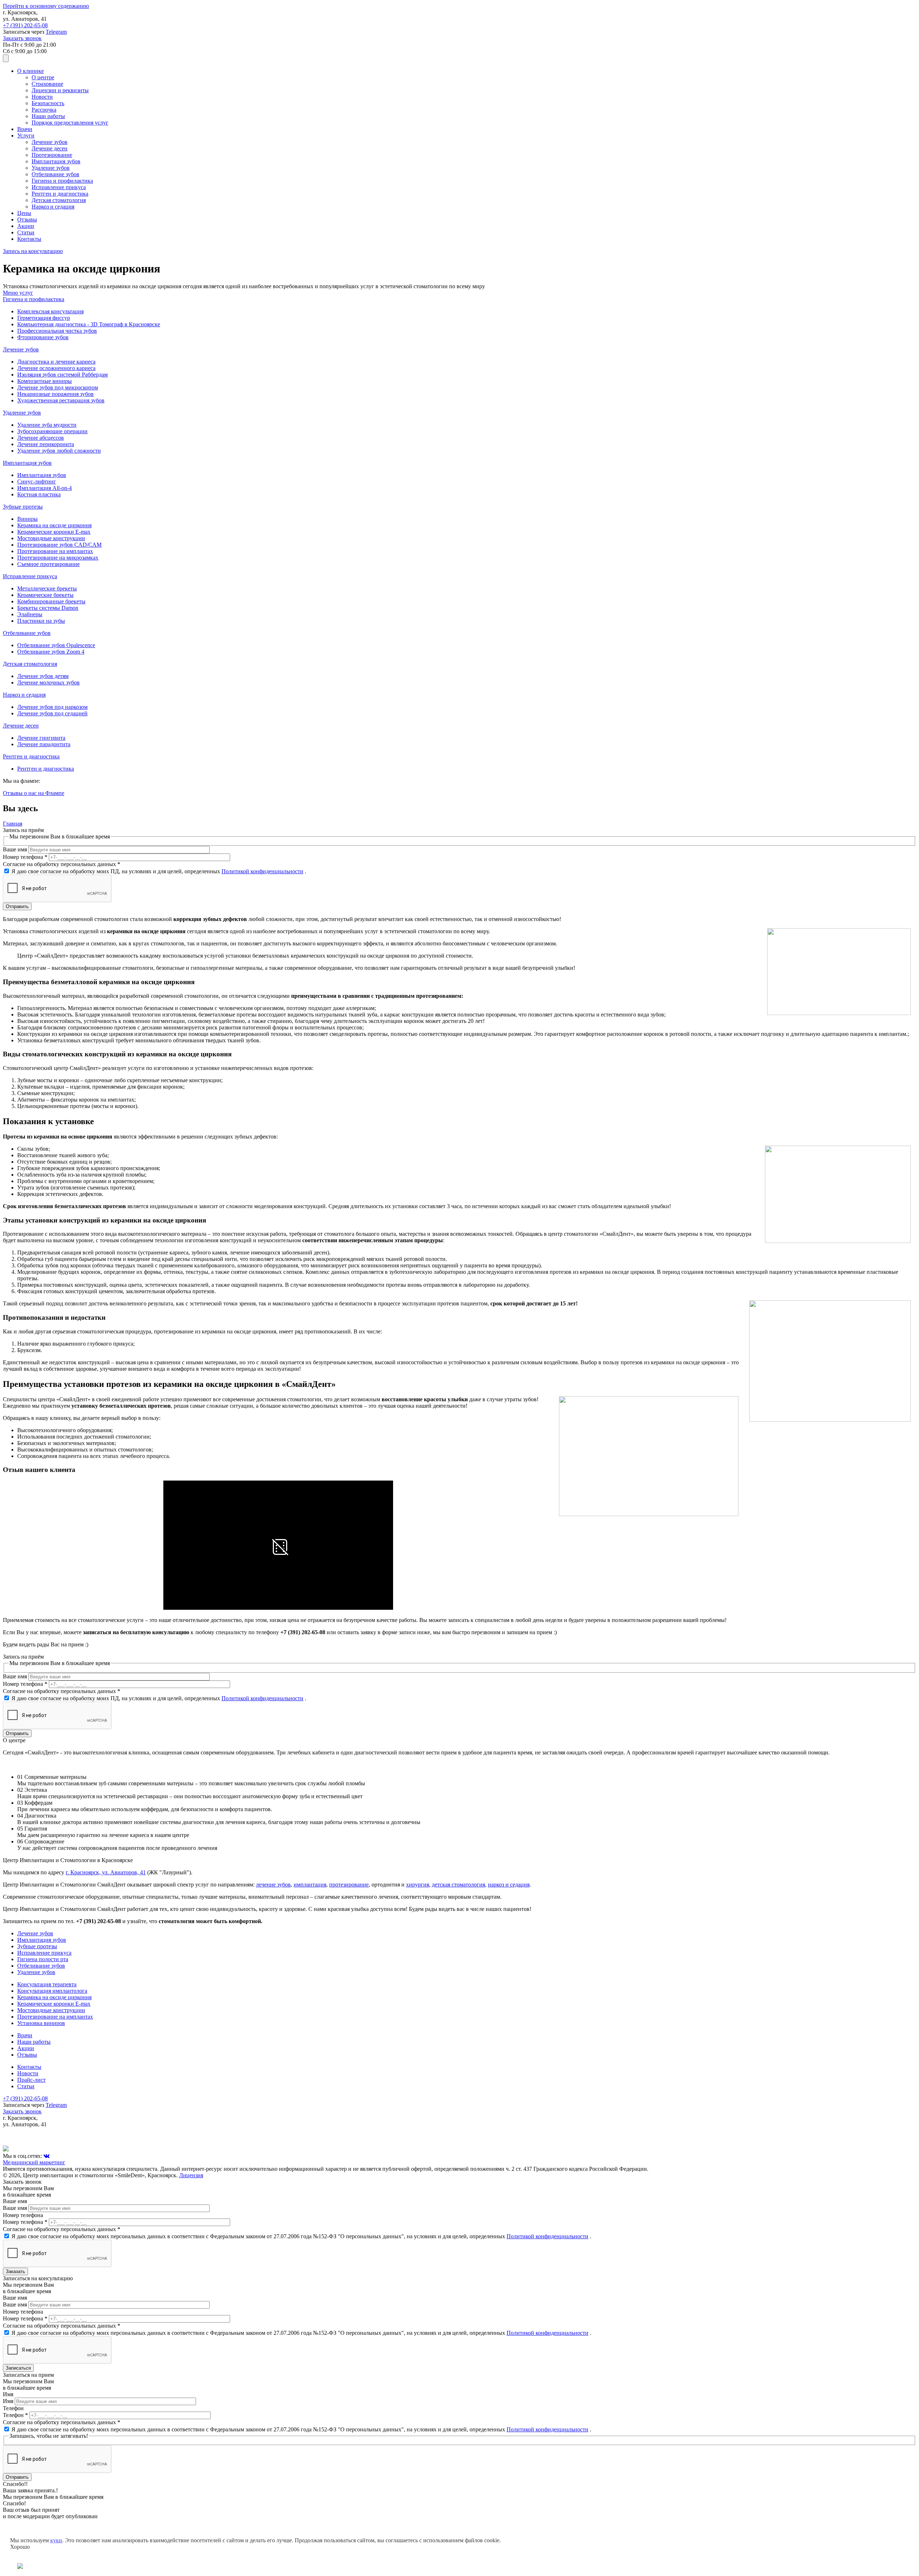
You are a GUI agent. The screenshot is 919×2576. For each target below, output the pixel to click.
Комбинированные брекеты (51, 601)
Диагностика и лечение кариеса (56, 362)
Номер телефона (25, 857)
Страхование (47, 84)
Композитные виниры (45, 381)
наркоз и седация (509, 1885)
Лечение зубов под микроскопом (58, 387)
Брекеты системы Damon (48, 608)
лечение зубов (273, 1885)
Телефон (15, 2415)
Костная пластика (39, 494)
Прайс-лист (31, 2080)
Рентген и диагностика (60, 194)
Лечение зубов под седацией (52, 713)
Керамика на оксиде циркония (54, 525)
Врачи (25, 129)
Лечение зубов (50, 142)
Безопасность (48, 103)
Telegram (56, 32)
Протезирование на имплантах (55, 551)
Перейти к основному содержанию (46, 6)
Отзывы (27, 219)
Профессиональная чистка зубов (57, 331)
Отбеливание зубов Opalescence (56, 645)
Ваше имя (16, 849)
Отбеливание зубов (55, 174)
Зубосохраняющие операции (52, 431)
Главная (13, 824)
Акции (26, 226)
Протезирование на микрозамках (58, 558)
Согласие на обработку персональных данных (62, 864)
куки (56, 2540)
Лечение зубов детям (43, 676)
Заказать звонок (22, 38)
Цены (24, 213)
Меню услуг (18, 293)
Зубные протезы (37, 1946)
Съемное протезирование (48, 564)
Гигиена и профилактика (62, 181)
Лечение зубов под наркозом (52, 707)
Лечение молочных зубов (48, 682)
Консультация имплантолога (52, 1991)
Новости (42, 97)
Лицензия (191, 2175)
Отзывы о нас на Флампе (34, 793)
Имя (9, 2401)
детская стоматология (458, 1885)
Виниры (27, 519)
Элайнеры (30, 614)
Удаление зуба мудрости (47, 425)
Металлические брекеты (47, 588)
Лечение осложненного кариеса (56, 368)
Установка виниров (41, 2023)
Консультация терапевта (47, 1984)
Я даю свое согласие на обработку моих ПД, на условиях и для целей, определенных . (159, 871)
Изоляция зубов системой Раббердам (62, 375)
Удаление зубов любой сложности (59, 451)
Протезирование (52, 155)
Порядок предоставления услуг (70, 123)
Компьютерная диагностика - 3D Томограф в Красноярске (89, 324)
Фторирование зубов (43, 337)
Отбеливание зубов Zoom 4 (51, 652)
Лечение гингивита (41, 738)
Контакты (29, 239)
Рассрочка (44, 110)
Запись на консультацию (33, 251)
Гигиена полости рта (43, 1959)
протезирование (349, 1885)
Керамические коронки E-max (54, 532)
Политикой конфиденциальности (262, 871)
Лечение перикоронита (46, 444)
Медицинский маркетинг (34, 2162)
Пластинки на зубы (41, 621)
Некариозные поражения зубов (55, 394)
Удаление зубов (51, 168)
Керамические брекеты (45, 595)
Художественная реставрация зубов (61, 400)
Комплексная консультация (50, 311)
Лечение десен (50, 148)
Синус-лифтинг (37, 481)
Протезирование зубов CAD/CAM (59, 545)
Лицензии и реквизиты (60, 90)
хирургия (417, 1885)
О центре (43, 77)
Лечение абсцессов (41, 438)
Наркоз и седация (53, 207)
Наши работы (48, 116)
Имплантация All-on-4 (45, 488)
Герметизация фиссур (44, 318)
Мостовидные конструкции (51, 538)
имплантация (310, 1885)
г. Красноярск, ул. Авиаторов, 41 (106, 1872)
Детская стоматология (59, 200)
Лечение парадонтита (44, 744)
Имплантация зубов (56, 161)
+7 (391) (25, 25)
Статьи (26, 232)
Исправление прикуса (59, 187)
